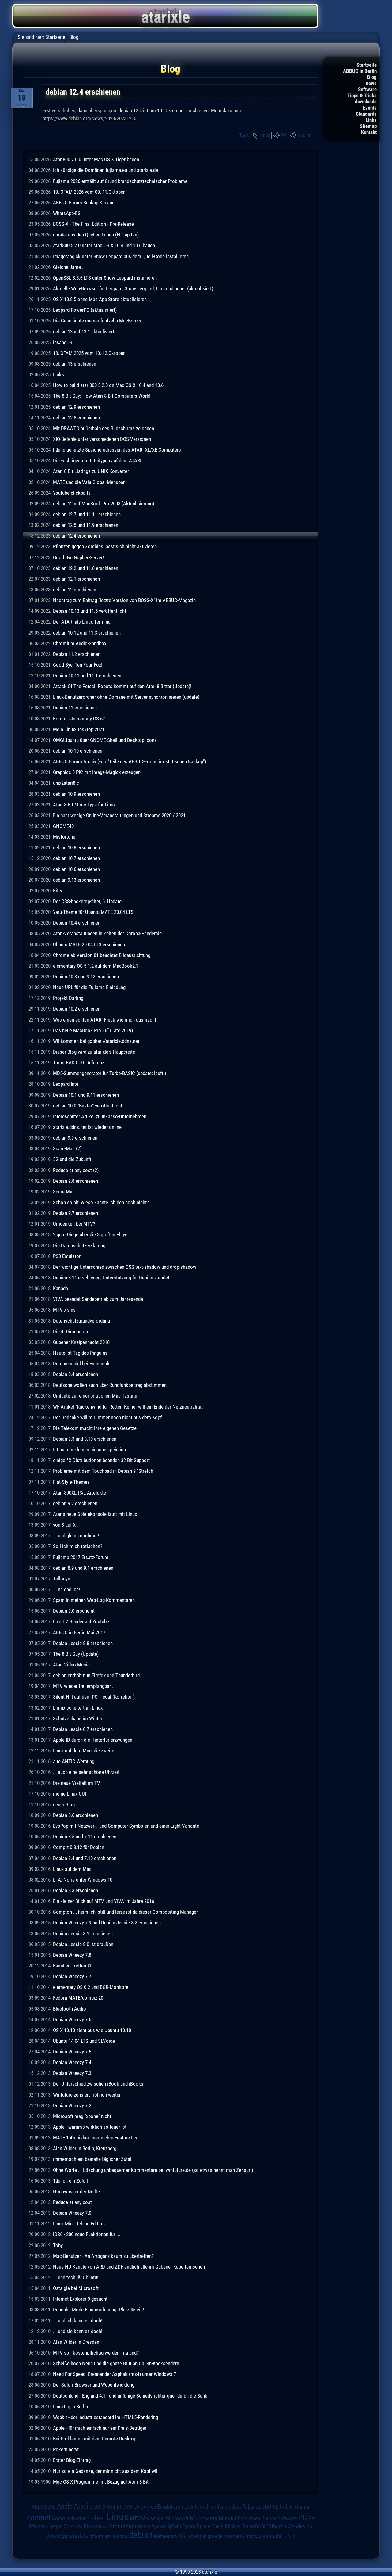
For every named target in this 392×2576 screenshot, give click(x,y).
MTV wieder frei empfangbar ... (84, 1686)
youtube (272, 2536)
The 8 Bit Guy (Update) (76, 1654)
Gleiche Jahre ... (69, 267)
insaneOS (63, 342)
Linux (265, 135)
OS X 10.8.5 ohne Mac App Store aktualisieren (100, 299)
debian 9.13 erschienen (76, 880)
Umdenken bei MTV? (74, 1224)
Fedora (234, 2507)
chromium (100, 2536)
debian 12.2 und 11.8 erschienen (86, 568)
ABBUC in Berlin (360, 71)
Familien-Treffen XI (72, 1966)
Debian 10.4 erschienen (77, 923)
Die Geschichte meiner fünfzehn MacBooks (97, 321)
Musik (226, 2518)
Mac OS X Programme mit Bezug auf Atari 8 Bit (101, 2482)
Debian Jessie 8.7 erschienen (83, 1729)
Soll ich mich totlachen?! (78, 1546)
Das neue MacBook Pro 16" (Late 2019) (93, 1030)
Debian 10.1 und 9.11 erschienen (86, 1095)
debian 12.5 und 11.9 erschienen (86, 525)
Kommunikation (69, 2518)
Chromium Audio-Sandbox (80, 643)
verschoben (64, 110)
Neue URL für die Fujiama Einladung (89, 987)
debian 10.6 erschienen (76, 869)
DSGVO (124, 2507)
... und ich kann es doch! (78, 2321)
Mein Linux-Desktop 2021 (79, 729)
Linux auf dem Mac (72, 1869)
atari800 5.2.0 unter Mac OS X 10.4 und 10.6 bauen (104, 245)
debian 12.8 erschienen (76, 418)
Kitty (58, 891)
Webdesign (300, 2526)
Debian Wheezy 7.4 (72, 2062)
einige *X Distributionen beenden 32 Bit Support (101, 1460)
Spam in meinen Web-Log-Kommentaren (94, 1600)
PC (284, 135)
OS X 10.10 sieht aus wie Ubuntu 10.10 (92, 2030)
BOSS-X (98, 2507)
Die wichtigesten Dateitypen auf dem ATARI (97, 460)
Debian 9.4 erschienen (75, 1374)
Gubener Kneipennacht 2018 (81, 1342)
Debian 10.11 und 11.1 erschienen (87, 676)
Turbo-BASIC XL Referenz (79, 1063)
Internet (38, 2518)
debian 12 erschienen (75, 590)
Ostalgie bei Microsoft (76, 2288)
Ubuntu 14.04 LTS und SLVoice (84, 2041)
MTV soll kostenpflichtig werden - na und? (96, 2353)
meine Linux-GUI (70, 1794)
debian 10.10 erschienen (78, 751)
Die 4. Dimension (70, 1331)
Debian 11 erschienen (75, 708)
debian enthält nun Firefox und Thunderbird (96, 1675)
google (215, 2536)
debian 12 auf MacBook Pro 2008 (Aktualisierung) (104, 504)
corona (120, 2536)
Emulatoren (170, 2507)
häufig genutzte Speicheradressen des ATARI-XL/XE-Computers (117, 450)
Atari (81, 2506)
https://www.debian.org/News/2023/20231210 (89, 118)
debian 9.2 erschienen (75, 1503)
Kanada (60, 1288)
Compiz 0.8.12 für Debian (79, 1847)
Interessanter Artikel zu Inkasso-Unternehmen (100, 1116)
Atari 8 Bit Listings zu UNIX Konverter (91, 471)
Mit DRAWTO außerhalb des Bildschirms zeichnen (104, 428)
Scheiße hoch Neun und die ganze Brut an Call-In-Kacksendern (116, 2363)
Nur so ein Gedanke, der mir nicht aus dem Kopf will (106, 2471)
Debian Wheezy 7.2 (72, 2105)
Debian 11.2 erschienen (77, 654)
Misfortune (64, 837)
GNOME (270, 2507)
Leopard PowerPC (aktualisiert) (85, 310)
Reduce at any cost (72, 2202)
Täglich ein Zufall (70, 2181)
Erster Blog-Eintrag (72, 2460)
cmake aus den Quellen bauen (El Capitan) (96, 235)
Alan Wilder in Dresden (76, 2342)
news (371, 83)
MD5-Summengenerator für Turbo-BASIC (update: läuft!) (109, 1073)
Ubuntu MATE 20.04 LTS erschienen (89, 944)
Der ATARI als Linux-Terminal (82, 622)
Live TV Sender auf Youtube (81, 1621)
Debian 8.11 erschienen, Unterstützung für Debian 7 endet (111, 1278)
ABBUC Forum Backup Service (84, 203)
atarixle (79, 2536)
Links (371, 120)
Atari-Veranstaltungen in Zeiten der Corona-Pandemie (107, 933)
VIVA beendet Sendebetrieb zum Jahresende (98, 1299)
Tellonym (62, 1579)
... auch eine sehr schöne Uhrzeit (86, 1772)
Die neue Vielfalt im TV (77, 1783)
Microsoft (177, 2518)
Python (159, 2526)
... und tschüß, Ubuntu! (76, 2277)
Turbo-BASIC (255, 2526)
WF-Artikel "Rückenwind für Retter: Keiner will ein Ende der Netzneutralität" (129, 1407)
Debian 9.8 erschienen (75, 1181)
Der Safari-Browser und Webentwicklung (94, 2385)
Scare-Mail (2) (67, 1148)
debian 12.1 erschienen (76, 579)
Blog (372, 77)
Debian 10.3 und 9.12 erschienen (86, 977)
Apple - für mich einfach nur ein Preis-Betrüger (100, 2428)
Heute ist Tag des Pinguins (80, 1353)
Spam (189, 2526)
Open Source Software (273, 2518)
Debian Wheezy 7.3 (72, 2073)
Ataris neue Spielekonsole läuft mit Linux (95, 1514)
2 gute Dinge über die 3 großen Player (91, 1234)
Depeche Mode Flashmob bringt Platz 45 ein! (98, 2310)
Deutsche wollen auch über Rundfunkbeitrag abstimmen (110, 1385)
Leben (96, 2518)
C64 (111, 2507)
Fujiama (251, 2507)
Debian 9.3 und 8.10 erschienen (85, 1439)
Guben (287, 2507)
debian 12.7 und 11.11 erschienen (87, 514)
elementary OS (169, 2536)
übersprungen (102, 110)
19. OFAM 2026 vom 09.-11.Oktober (89, 192)
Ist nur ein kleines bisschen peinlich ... (92, 1450)
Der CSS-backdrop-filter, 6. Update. (88, 901)
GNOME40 (63, 826)
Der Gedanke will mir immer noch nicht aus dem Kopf (107, 1417)
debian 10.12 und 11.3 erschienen (87, 633)
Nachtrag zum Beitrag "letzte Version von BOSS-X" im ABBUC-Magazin (124, 600)
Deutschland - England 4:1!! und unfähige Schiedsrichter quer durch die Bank (130, 2396)
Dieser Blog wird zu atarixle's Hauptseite (94, 1052)
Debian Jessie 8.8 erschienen (83, 1643)
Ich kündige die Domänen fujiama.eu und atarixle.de (106, 170)
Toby (58, 2245)
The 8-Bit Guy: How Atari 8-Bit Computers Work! (102, 396)
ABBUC (39, 2507)
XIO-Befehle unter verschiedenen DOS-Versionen (102, 439)
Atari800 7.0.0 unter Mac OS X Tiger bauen (96, 159)
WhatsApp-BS (67, 213)
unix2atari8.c (66, 783)
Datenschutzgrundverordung (81, 1321)
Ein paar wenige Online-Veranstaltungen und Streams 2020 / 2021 (119, 815)
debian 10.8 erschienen (76, 847)
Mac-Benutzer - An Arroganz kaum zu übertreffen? (103, 2256)
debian (305, 135)
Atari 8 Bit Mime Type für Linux (84, 805)
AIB (52, 2507)
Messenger (153, 2518)
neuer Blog (64, 1804)
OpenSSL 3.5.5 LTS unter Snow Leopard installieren (105, 278)
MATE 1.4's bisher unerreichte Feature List (96, 2138)
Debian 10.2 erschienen (77, 1009)
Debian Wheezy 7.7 (72, 1976)
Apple (65, 2506)
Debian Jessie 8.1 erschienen (83, 1934)
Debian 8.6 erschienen (75, 1815)
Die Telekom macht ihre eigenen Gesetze (95, 1428)
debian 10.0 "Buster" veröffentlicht (88, 1106)
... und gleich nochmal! (76, 1536)
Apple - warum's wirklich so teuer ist (90, 2127)
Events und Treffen (205, 2507)
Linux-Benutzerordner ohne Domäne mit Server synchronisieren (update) (126, 697)
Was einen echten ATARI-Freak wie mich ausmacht (105, 1020)
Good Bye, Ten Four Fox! (78, 665)
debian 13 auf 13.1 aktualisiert (84, 332)
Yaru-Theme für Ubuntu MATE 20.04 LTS (93, 912)
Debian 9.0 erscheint (74, 1611)
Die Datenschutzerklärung (79, 1245)
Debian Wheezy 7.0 (72, 2213)
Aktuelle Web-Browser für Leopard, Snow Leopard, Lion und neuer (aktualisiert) (133, 288)
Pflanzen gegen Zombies (56, 2526)
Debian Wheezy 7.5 (72, 2052)
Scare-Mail (64, 1192)
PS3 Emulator (67, 1256)
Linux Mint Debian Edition (79, 2224)
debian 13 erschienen (75, 364)
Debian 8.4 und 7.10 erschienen (85, 1858)
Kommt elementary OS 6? (79, 719)
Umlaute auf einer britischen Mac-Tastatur (96, 1396)
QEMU (175, 2526)
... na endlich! (66, 1589)
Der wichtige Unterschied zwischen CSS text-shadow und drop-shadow (125, 1267)
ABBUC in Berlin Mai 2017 (79, 1632)
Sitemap (368, 126)
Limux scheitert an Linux (78, 1708)
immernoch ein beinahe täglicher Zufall (93, 2159)
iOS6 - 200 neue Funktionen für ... (87, 2234)
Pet (312, 2518)
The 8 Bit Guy (226, 2526)
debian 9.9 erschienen (75, 1138)
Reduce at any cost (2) (76, 1170)
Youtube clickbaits (72, 493)
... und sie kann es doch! (78, 2331)
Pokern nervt (66, 2449)
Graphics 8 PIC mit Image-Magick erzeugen (97, 772)
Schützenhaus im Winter (78, 1718)
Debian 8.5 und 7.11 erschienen (85, 1837)
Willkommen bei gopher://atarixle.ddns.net (96, 1041)
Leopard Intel (66, 1084)
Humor (302, 2507)
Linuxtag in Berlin (70, 2407)
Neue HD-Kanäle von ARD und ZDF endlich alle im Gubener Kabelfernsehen (129, 2267)
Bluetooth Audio (70, 2009)
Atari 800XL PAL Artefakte (79, 1493)
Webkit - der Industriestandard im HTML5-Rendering (106, 2417)
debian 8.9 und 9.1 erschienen (83, 1568)
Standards (366, 114)
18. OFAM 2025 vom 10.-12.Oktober (89, 353)
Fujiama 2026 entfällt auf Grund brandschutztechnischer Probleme (120, 181)
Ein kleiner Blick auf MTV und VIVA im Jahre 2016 (104, 1901)
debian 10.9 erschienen (76, 794)
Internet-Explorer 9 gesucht (80, 2299)
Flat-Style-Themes (71, 1482)
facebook (196, 2536)
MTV (135, 2518)
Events (370, 108)
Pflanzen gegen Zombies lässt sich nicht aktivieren (105, 546)
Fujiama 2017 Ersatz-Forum (81, 1557)
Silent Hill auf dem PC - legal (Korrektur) (94, 1697)
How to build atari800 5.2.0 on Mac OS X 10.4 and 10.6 (108, 385)
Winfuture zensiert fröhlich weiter (87, 2095)
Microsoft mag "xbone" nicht (82, 2116)
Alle (291, 2536)
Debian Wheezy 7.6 (72, 2019)
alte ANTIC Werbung (74, 1761)
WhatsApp (57, 2536)
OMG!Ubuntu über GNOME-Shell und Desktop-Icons (105, 740)
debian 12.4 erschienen (76, 536)
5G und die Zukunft (72, 1159)
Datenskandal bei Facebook (81, 1364)
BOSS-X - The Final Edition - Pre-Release (93, 224)
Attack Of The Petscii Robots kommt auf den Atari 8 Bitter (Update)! (122, 686)
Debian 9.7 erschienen (75, 1213)
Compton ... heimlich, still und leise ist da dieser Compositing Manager (125, 1912)
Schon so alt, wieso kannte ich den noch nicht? (101, 1202)
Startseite (367, 65)
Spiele (204, 2526)
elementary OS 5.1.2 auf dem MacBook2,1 (96, 966)
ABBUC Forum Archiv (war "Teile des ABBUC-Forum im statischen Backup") (130, 761)
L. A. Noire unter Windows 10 (83, 1880)
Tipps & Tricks (362, 95)
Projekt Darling (68, 998)
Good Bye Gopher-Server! (78, 557)
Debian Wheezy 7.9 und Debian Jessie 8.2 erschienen (107, 1923)
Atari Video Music (71, 1665)
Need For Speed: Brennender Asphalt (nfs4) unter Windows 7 (115, 2374)
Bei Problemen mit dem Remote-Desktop (95, 2439)
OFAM (241, 2518)
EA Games (145, 2507)
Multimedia (204, 2518)
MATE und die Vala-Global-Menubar (89, 482)
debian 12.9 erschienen (76, 407)
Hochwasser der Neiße (76, 2191)
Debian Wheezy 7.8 (72, 1955)
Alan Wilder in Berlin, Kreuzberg (85, 2148)
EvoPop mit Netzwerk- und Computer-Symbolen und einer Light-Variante (126, 1826)
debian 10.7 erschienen (76, 858)
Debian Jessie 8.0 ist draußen (83, 1944)
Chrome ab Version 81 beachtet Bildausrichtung (102, 955)
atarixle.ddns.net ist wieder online (87, 1127)
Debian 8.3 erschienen (75, 1890)
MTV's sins (64, 1310)
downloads (366, 102)
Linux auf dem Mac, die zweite (84, 1751)
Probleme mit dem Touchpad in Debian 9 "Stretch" (104, 1471)
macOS (253, 2536)
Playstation (96, 2526)
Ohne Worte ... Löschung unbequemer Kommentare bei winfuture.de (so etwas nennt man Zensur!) (153, 2170)
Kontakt (369, 132)
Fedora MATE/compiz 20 (78, 1998)
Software (367, 89)
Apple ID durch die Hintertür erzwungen (93, 1740)
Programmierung (130, 2526)
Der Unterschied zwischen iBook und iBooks (98, 2084)
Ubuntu (278, 2526)
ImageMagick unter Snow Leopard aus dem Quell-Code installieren (121, 256)
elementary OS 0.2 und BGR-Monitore (91, 1987)
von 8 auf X (64, 1525)
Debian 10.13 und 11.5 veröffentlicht (90, 611)
